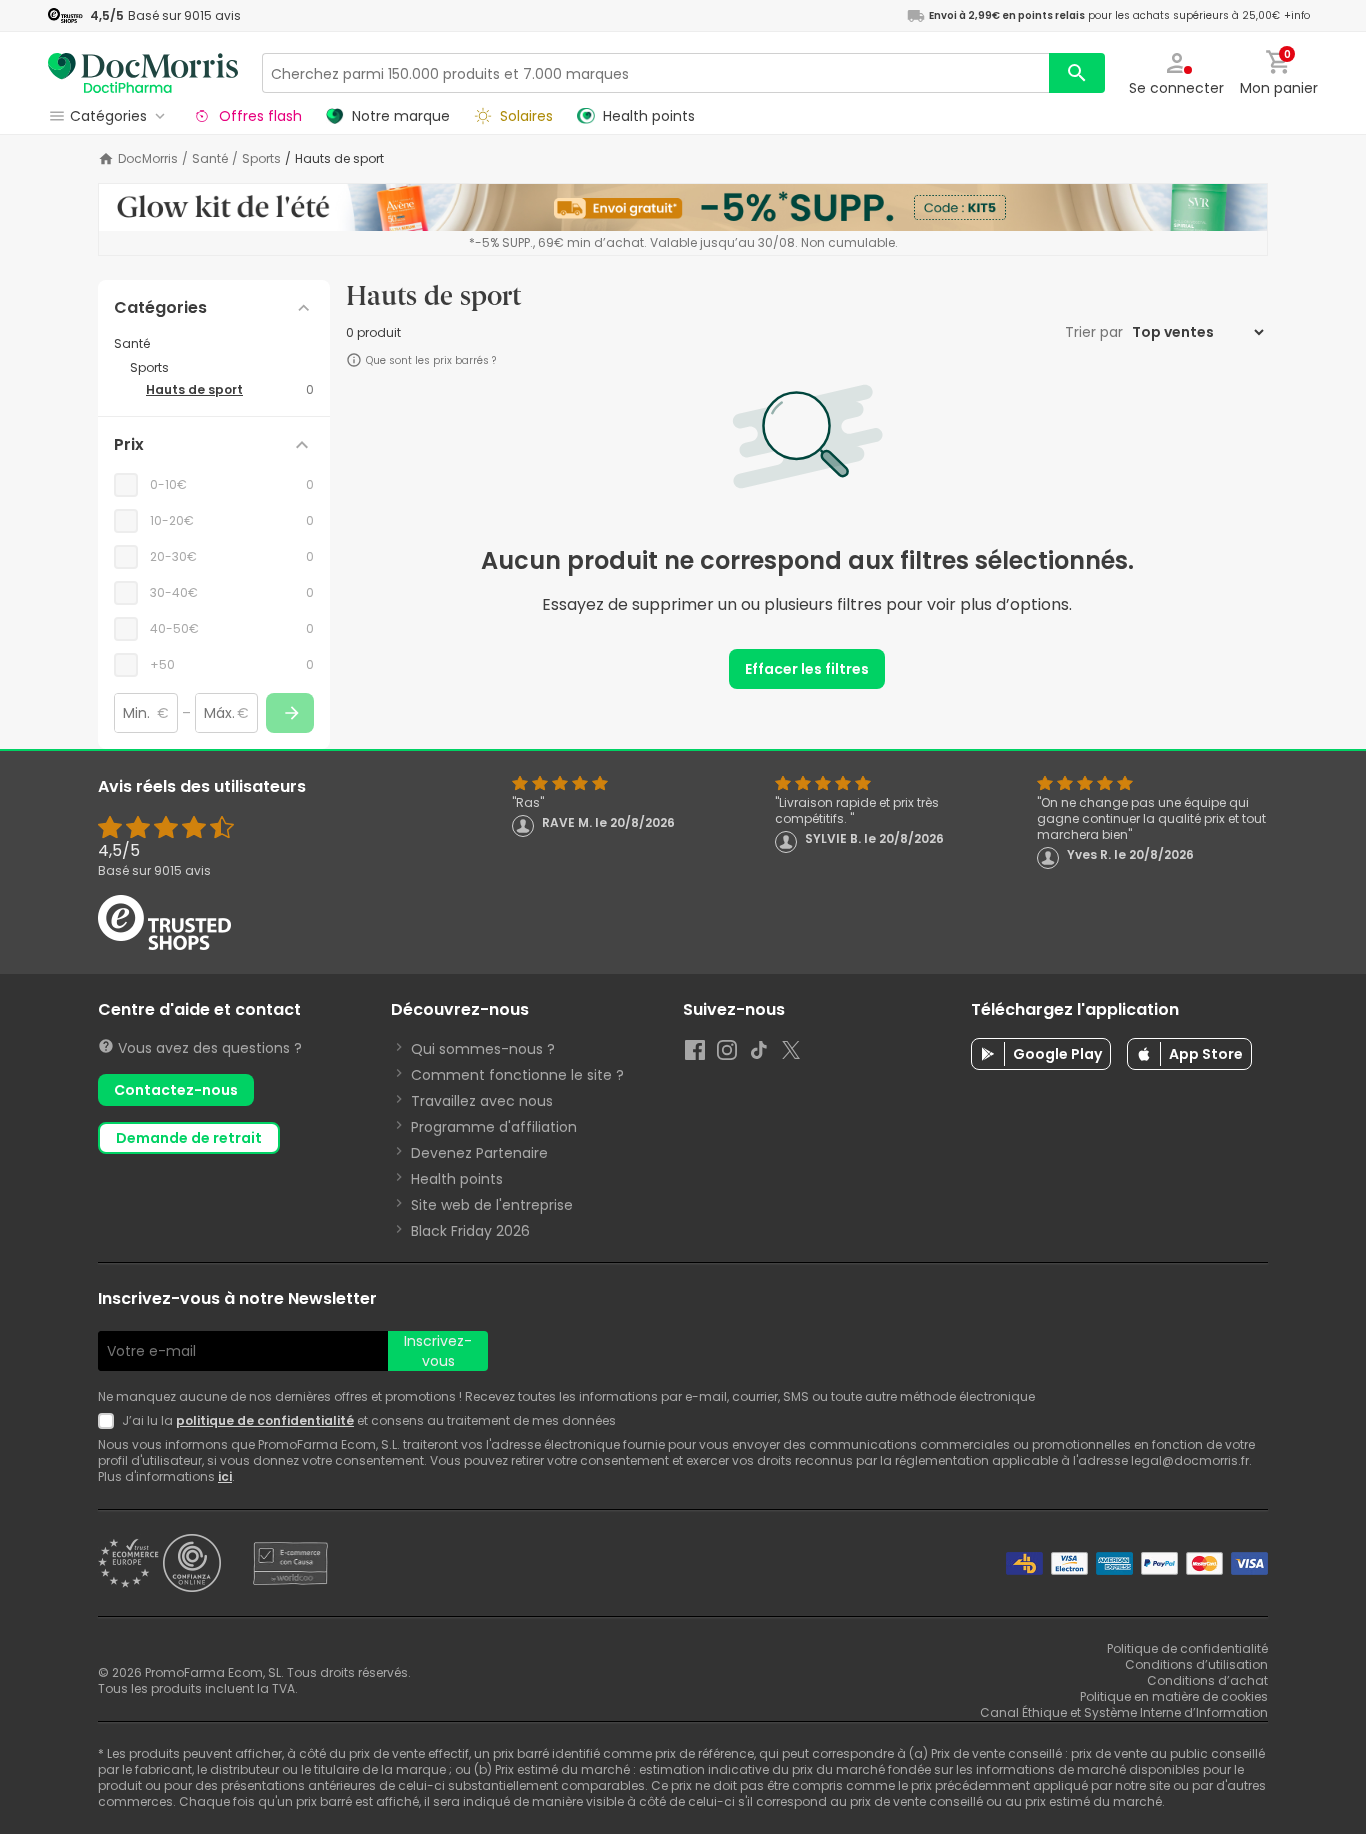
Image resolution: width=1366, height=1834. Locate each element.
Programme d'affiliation (494, 1127)
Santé (210, 159)
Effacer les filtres (807, 669)
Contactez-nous (176, 1090)
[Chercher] (1077, 73)
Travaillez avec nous (482, 1101)
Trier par (1096, 332)
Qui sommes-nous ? (483, 1049)
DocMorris (148, 159)
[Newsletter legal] (110, 1421)
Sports (261, 159)
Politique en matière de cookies (1174, 1696)
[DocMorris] (143, 72)
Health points (457, 1179)
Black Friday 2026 (470, 1231)
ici (225, 1476)
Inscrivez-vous (438, 1351)
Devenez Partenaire (479, 1153)
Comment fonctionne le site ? (517, 1075)
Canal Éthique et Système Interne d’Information (1124, 1712)
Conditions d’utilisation (1196, 1664)
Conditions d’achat (1207, 1680)
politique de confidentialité (265, 1420)
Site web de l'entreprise (492, 1205)
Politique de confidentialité (1187, 1648)
